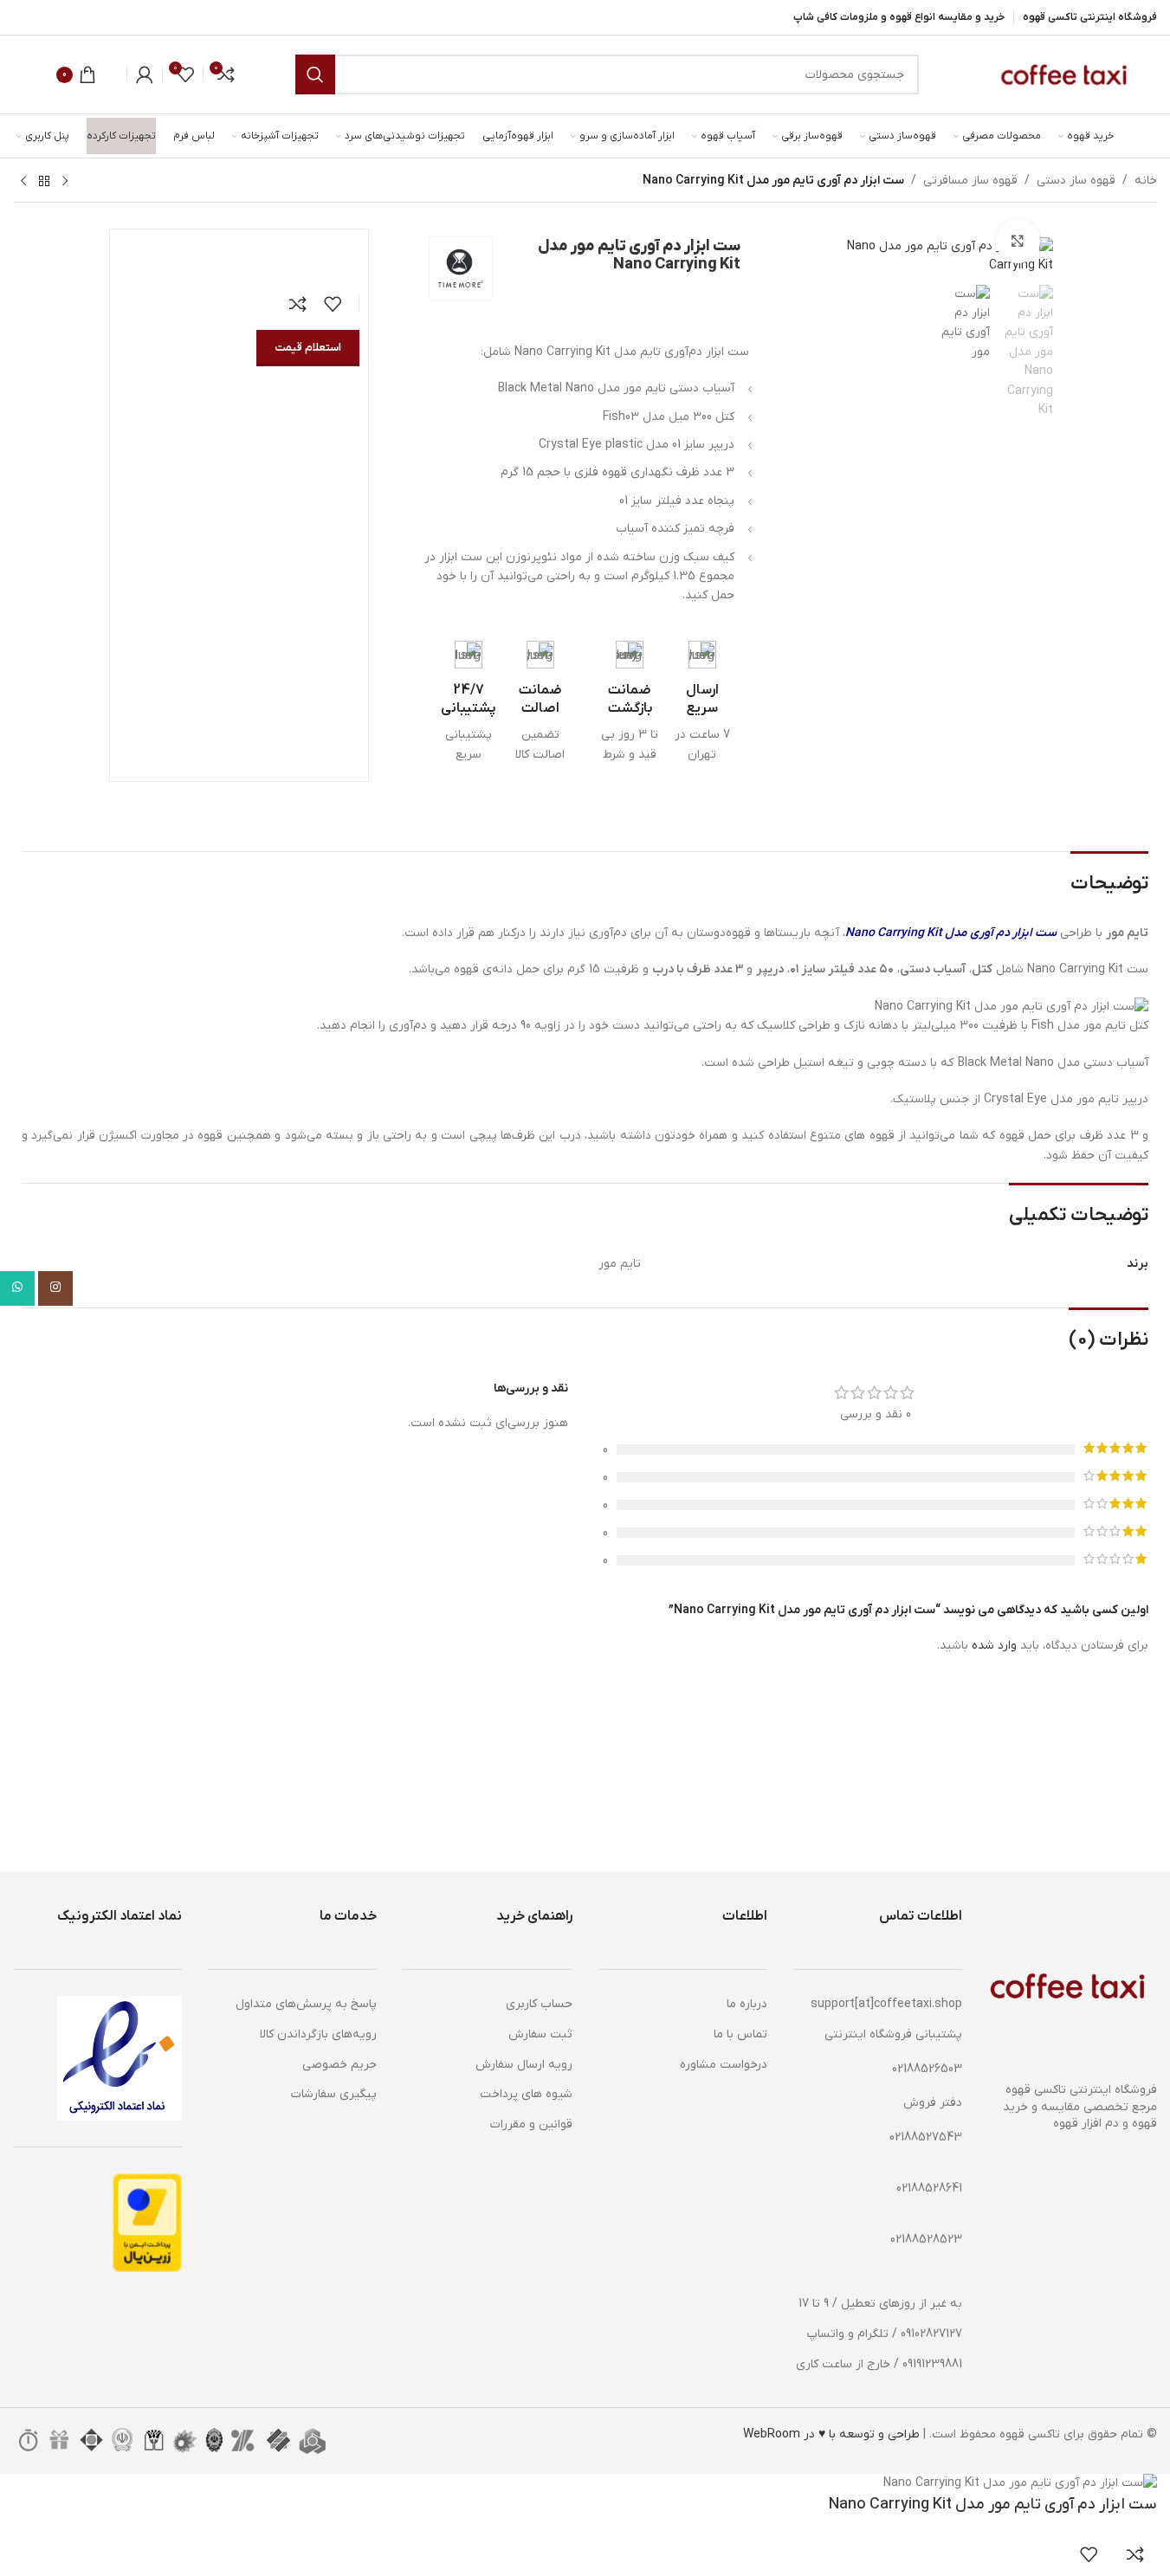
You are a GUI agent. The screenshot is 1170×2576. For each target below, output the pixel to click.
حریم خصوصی (339, 2065)
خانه (1146, 181)
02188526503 (927, 2069)
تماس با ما (740, 2034)
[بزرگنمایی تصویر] (1018, 241)
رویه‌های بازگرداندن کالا (318, 2034)
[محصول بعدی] (23, 182)
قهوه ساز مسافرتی (970, 181)
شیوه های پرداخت (526, 2094)
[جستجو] (315, 74)
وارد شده (994, 1646)
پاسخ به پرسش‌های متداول (306, 2004)
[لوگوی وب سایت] (1062, 74)
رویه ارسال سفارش (524, 2065)
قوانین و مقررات (531, 2124)
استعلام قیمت (308, 348)
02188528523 (926, 2240)
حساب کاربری (539, 2004)
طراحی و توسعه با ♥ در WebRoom (831, 2434)
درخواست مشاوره (724, 2065)
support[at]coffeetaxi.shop (886, 2004)
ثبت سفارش (540, 2034)
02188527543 (926, 2137)
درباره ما (747, 2004)
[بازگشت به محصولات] (44, 182)
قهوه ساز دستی (1076, 181)
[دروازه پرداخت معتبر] (147, 2222)
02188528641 (929, 2189)
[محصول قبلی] (65, 182)
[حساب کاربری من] (145, 74)
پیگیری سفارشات (334, 2094)
